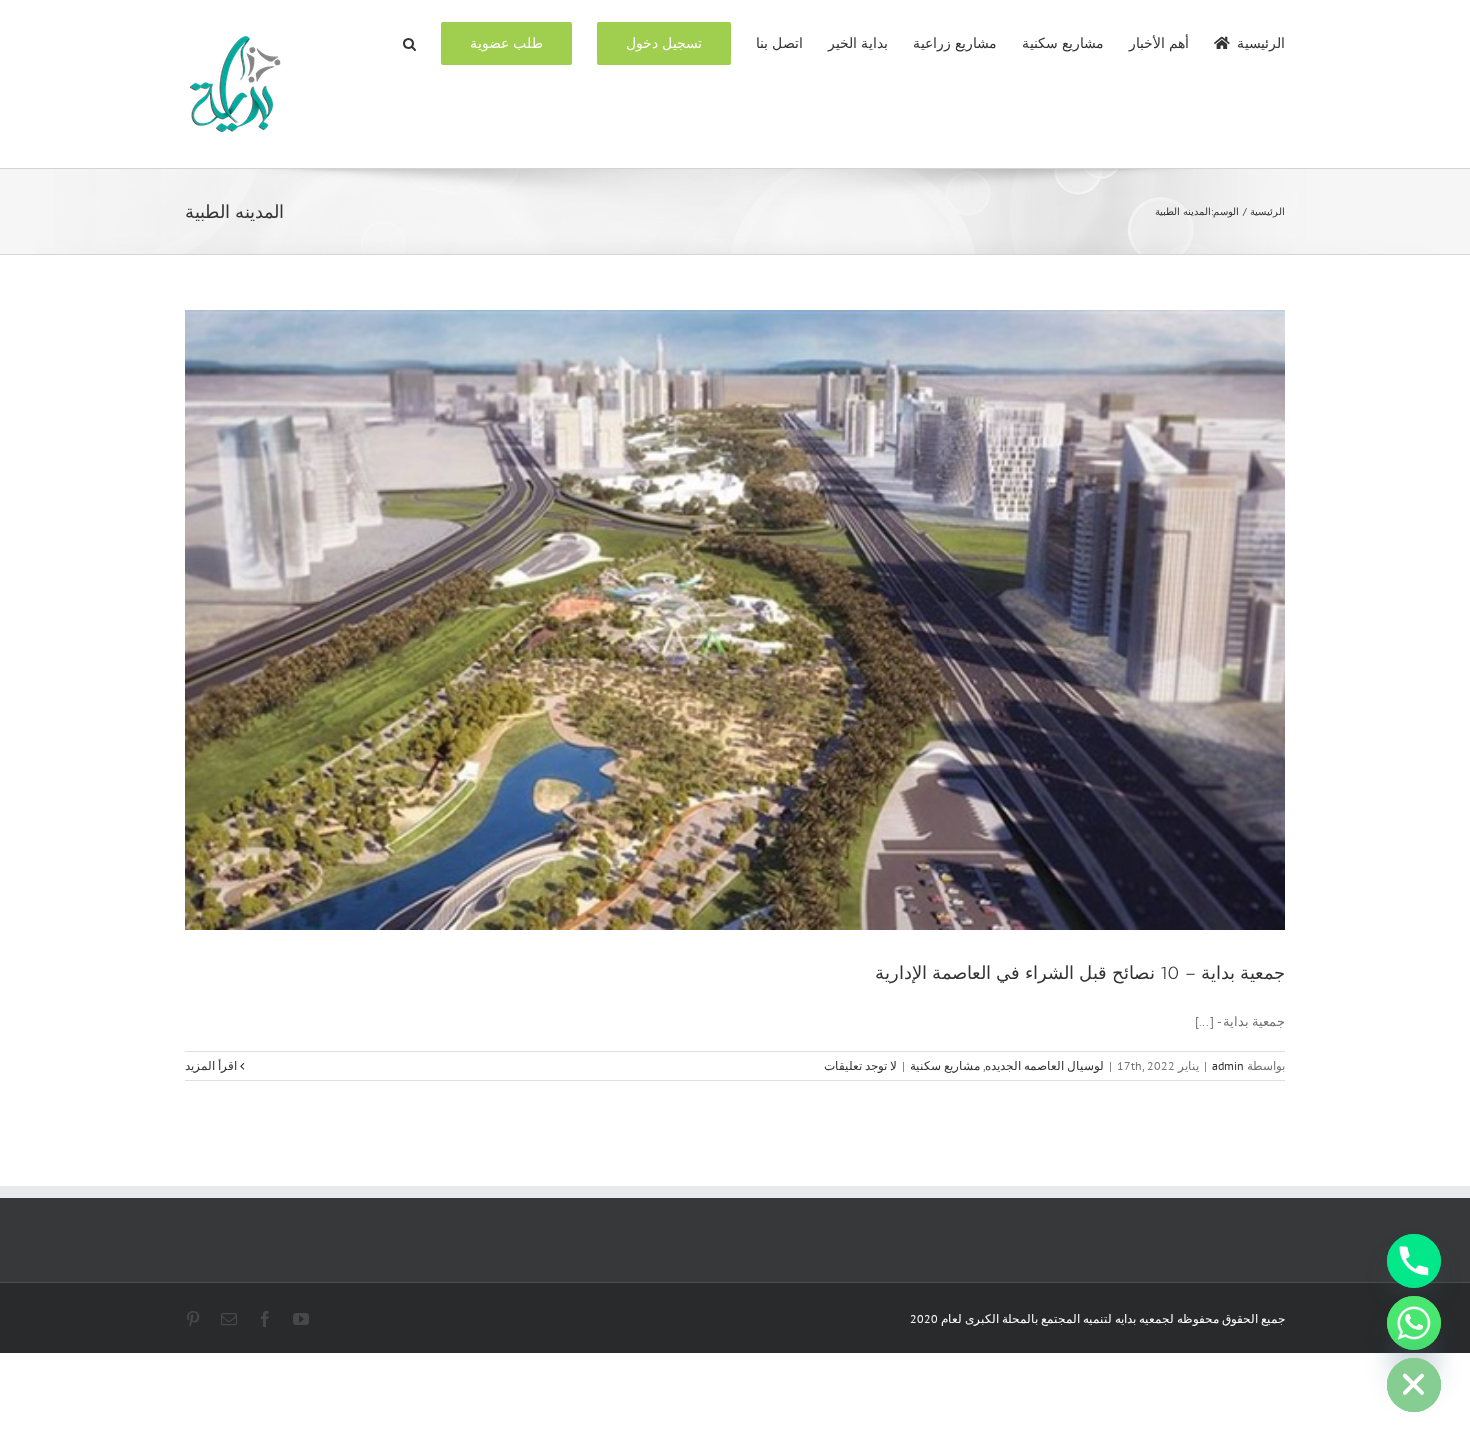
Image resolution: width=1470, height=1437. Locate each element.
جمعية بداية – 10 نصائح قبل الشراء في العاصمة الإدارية (1080, 973)
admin (1228, 1065)
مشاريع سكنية (945, 1065)
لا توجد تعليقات (860, 1065)
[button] (409, 42)
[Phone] (1414, 1261)
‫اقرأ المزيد (212, 1065)
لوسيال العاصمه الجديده (1044, 1065)
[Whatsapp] (1414, 1323)
